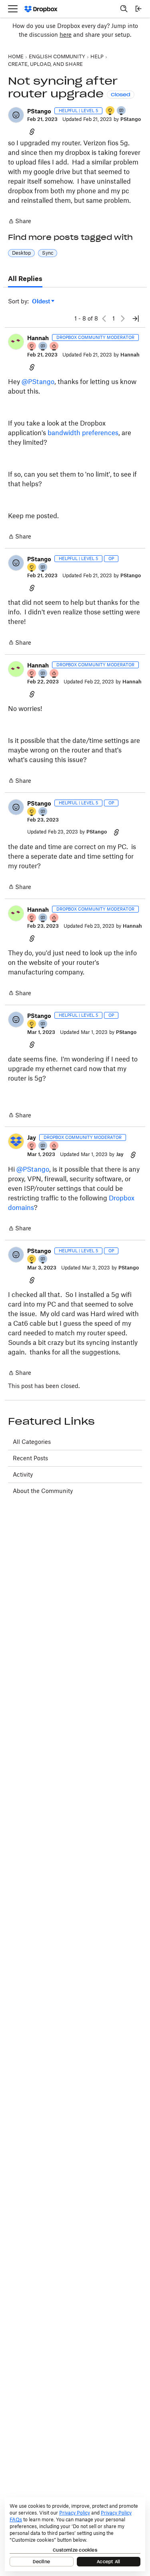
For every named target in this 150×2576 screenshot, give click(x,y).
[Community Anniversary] (110, 111)
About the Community (43, 1491)
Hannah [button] (38, 338)
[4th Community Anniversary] (32, 347)
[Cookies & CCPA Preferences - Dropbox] (75, 2534)
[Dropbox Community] (41, 9)
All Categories (32, 1442)
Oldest (42, 302)
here (66, 35)
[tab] (25, 279)
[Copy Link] (32, 131)
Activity (23, 1474)
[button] (16, 115)
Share (20, 222)
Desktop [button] (21, 253)
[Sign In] (138, 9)
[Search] (124, 9)
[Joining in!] (122, 111)
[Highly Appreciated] (54, 347)
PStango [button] (39, 111)
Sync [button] (48, 253)
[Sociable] (43, 347)
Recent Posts (30, 1458)
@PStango (38, 382)
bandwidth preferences (83, 433)
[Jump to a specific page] (136, 319)
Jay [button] (32, 1138)
